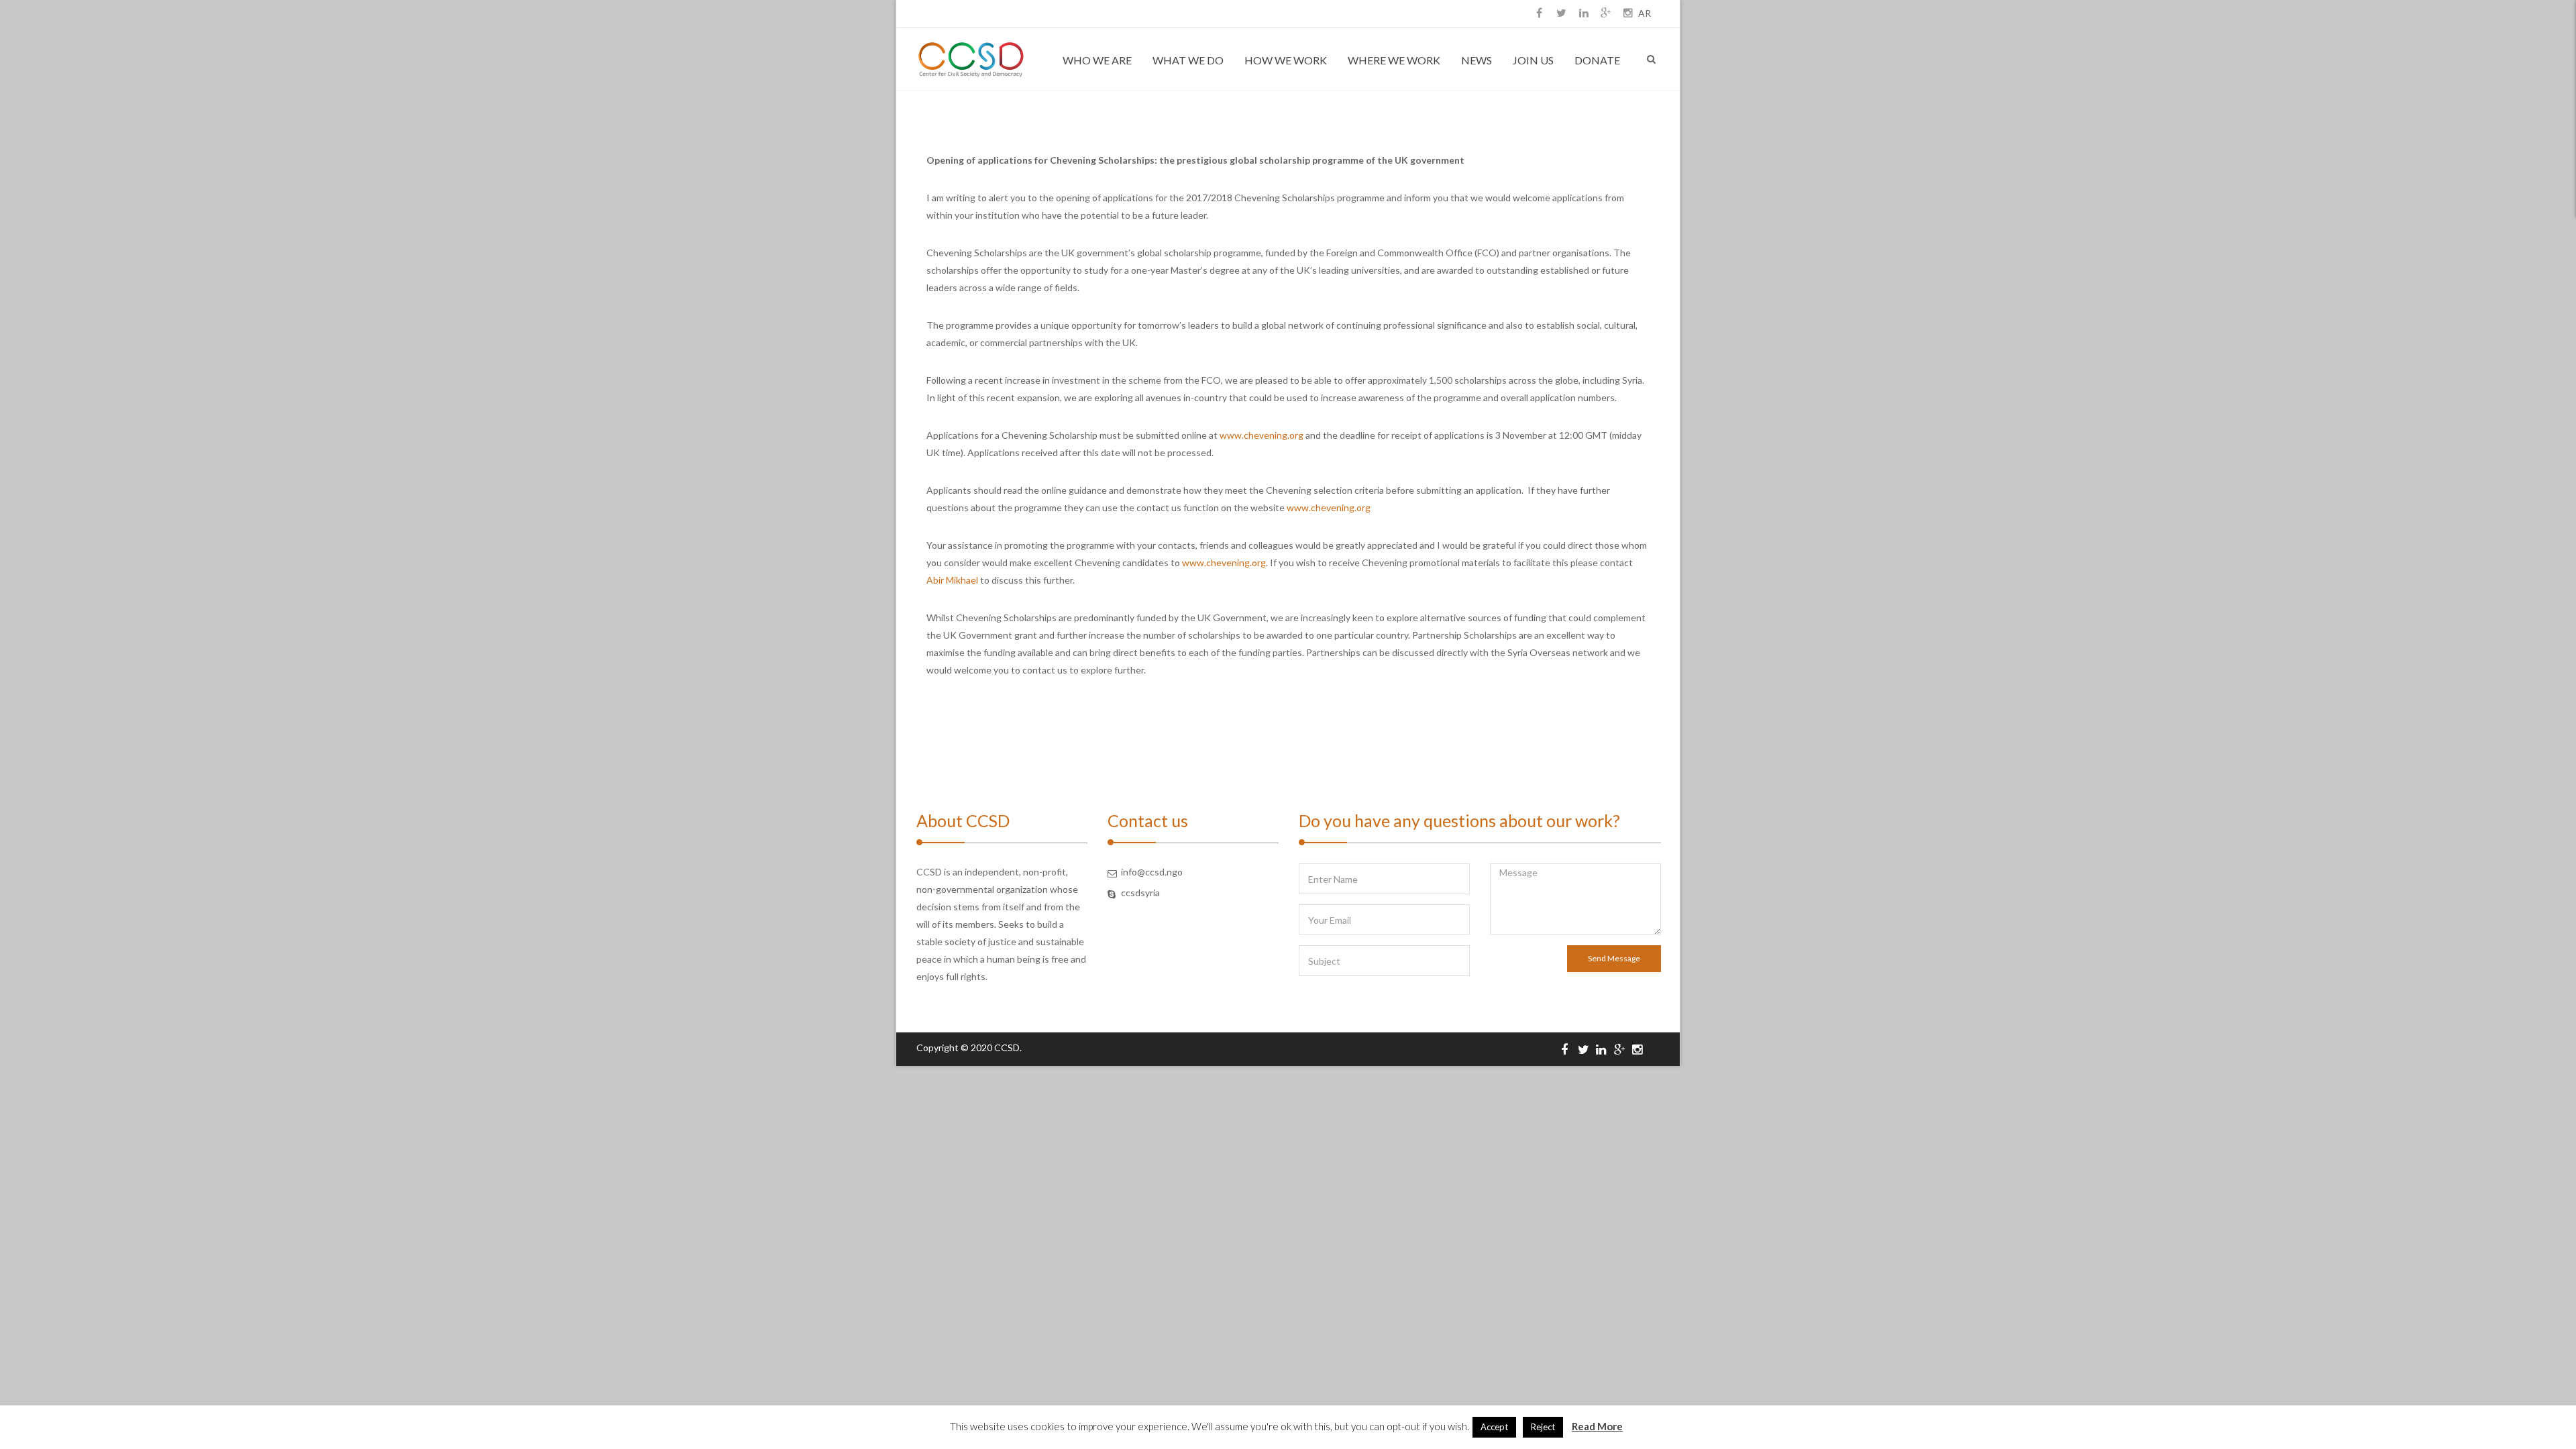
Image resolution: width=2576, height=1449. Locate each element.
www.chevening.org (1262, 435)
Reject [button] (1543, 1427)
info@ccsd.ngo (1152, 872)
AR (1645, 13)
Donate (1597, 60)
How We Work (1286, 60)
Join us (1533, 60)
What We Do (1188, 60)
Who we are (1097, 60)
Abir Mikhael (952, 580)
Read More (1597, 1426)
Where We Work (1394, 60)
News (1477, 60)
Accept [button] (1494, 1427)
